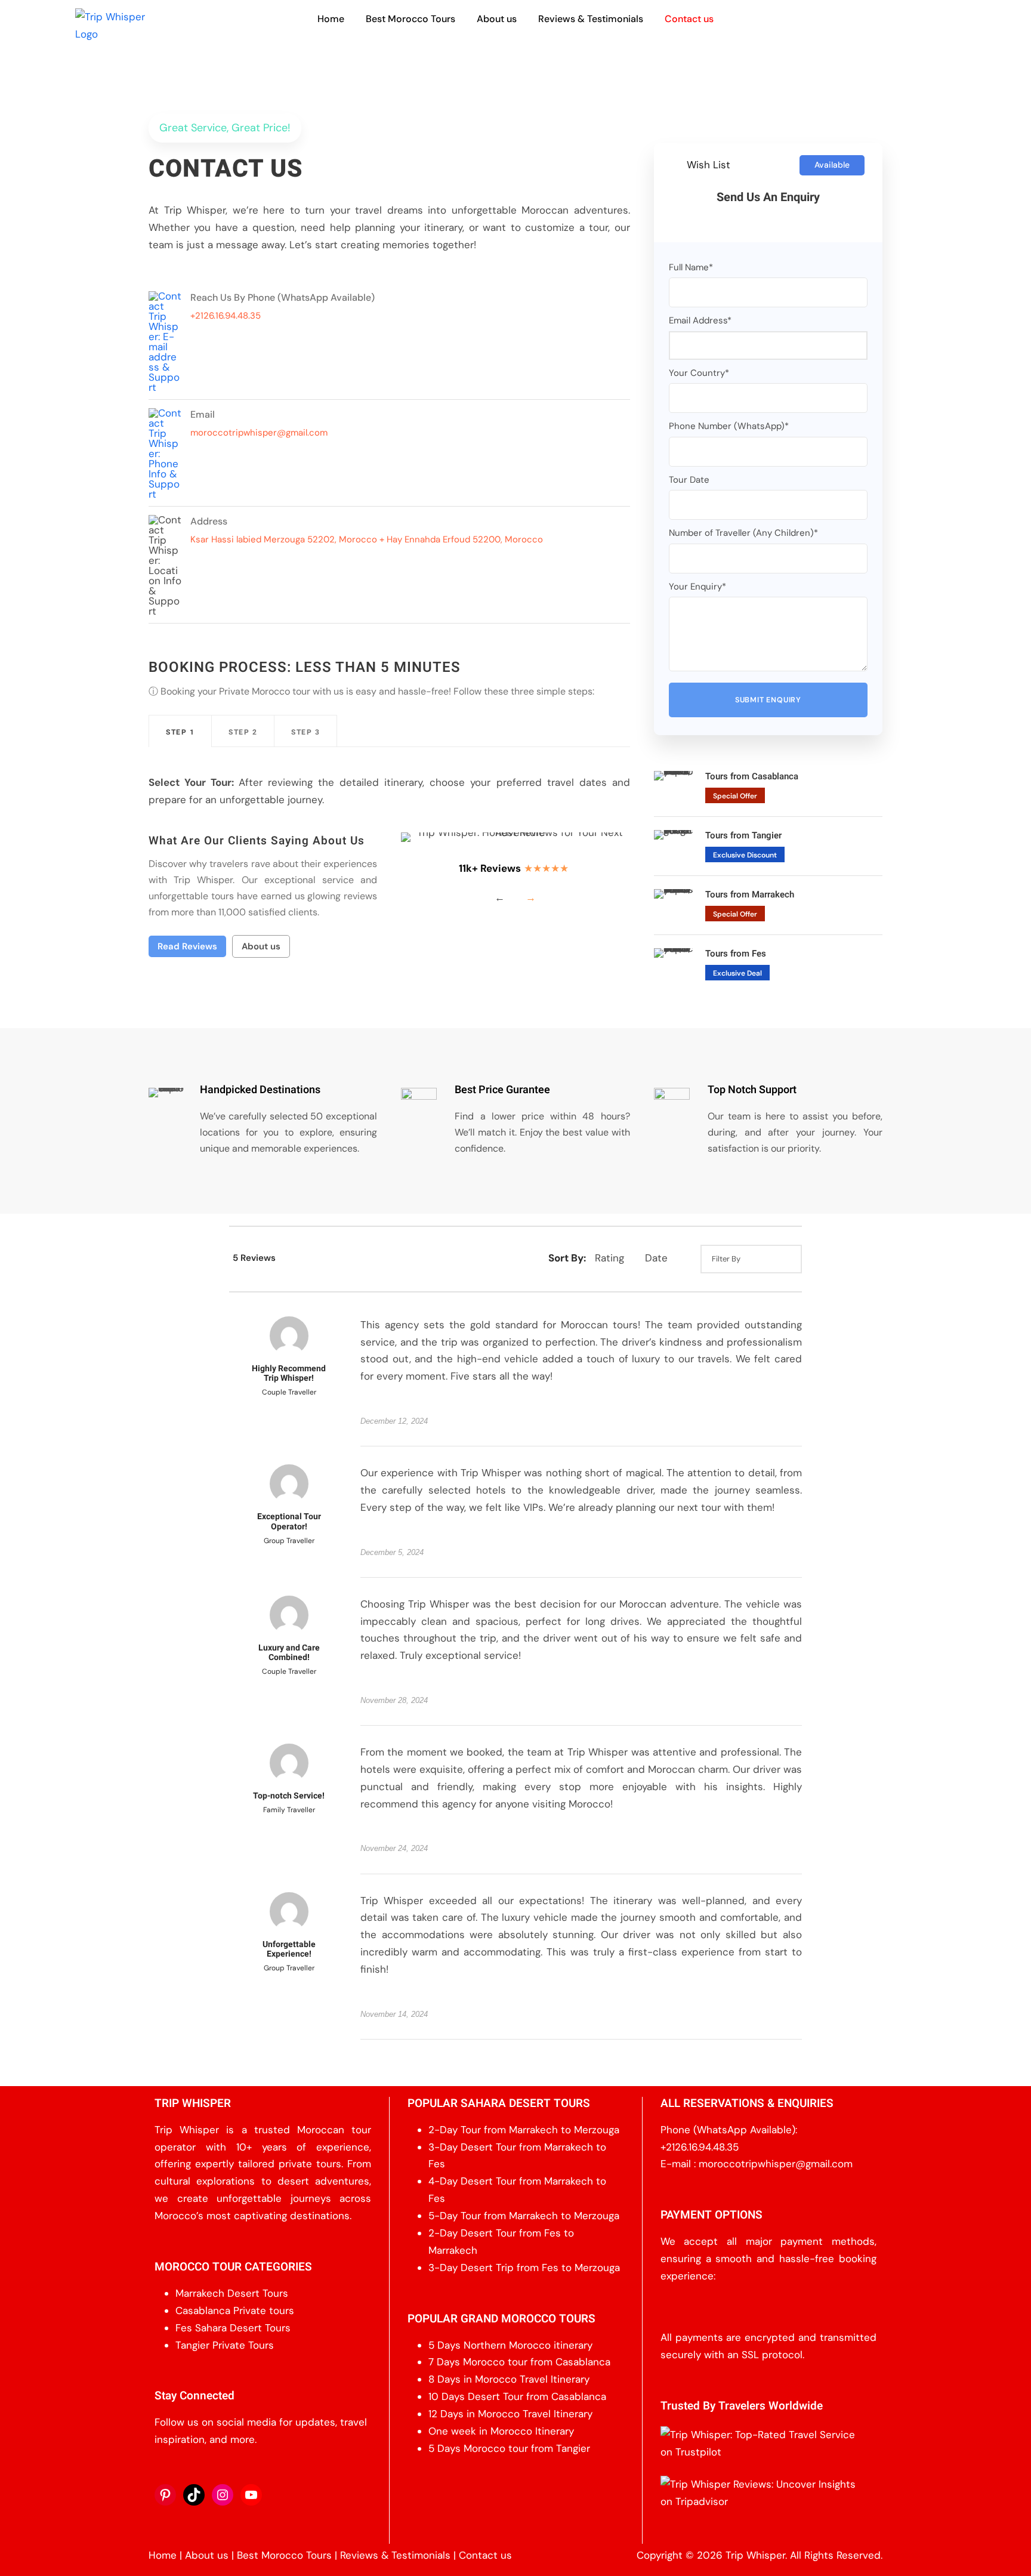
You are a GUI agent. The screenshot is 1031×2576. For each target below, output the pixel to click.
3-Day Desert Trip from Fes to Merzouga (524, 2268)
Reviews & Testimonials (591, 19)
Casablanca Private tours (235, 2310)
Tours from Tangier (743, 835)
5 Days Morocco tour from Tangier (509, 2448)
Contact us (689, 19)
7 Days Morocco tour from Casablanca (519, 2362)
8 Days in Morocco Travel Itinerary (509, 2379)
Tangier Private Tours (225, 2345)
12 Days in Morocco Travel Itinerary (510, 2414)
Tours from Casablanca (752, 776)
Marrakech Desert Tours (232, 2293)
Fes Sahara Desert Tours (233, 2328)
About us (497, 19)
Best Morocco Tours (410, 19)
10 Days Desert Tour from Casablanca (517, 2396)
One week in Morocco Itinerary (501, 2431)
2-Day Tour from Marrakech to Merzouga (524, 2130)
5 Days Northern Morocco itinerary (510, 2345)
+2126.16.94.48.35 (700, 2147)
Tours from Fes (736, 954)
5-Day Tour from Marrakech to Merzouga (524, 2216)
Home (331, 19)
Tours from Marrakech (750, 894)
